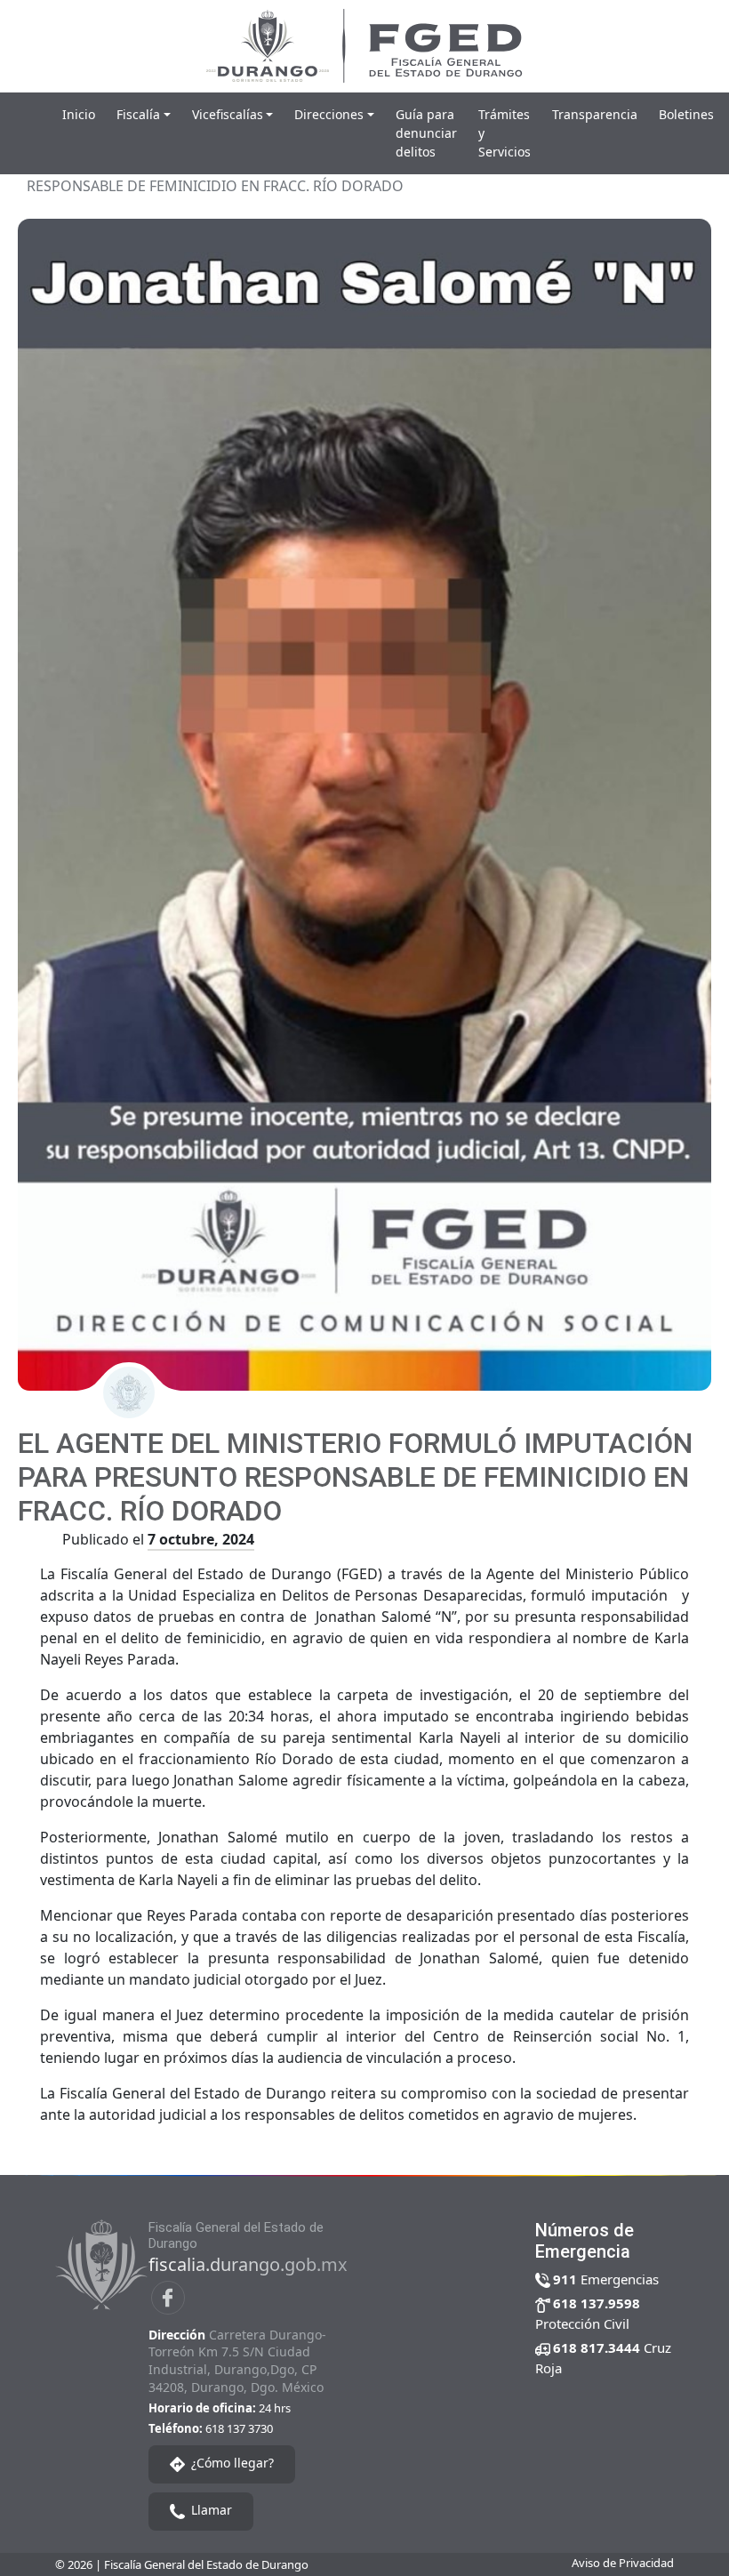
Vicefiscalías (228, 114)
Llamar (210, 2511)
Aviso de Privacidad (623, 2563)
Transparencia (595, 114)
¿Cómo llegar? (231, 2464)
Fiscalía (138, 114)
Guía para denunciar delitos (426, 133)
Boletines (686, 114)
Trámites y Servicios (505, 133)
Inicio (79, 114)
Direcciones (329, 114)
